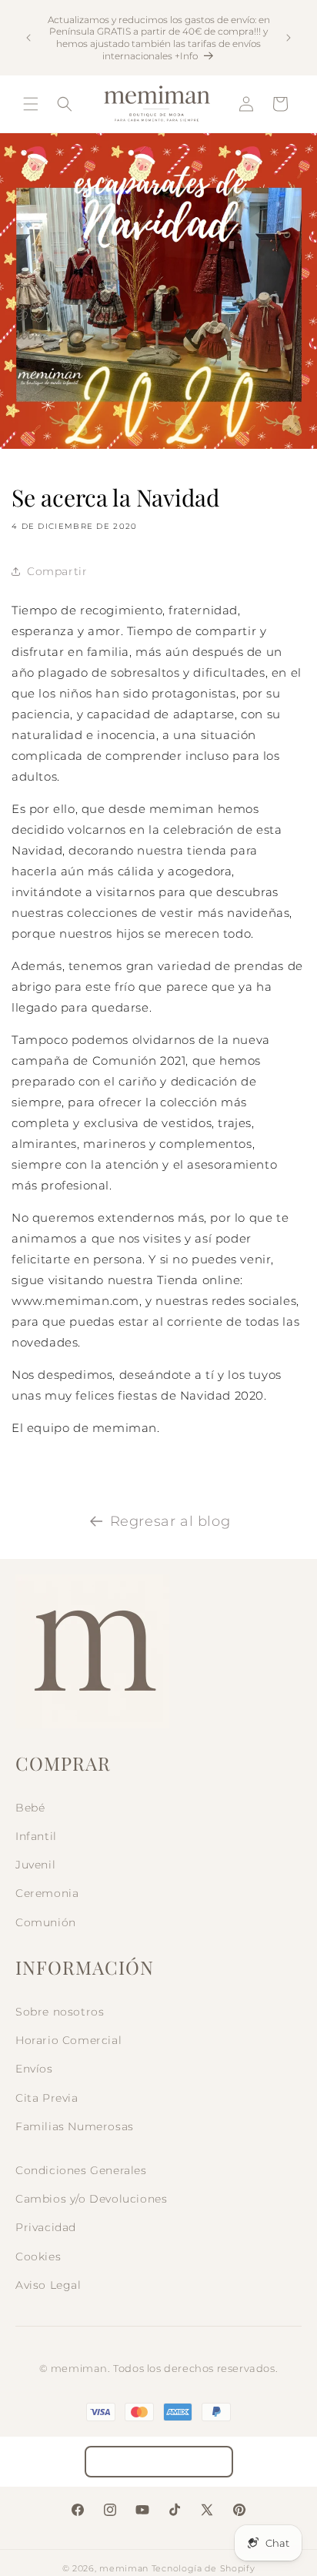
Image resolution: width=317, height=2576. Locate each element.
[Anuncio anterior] (28, 38)
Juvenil (35, 1865)
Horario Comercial (68, 2040)
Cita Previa (47, 2098)
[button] (31, 104)
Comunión (46, 1922)
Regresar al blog (170, 1521)
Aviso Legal (48, 2285)
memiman (124, 2568)
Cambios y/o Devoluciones (91, 2199)
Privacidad (46, 2227)
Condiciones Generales (81, 2170)
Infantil (36, 1836)
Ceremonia (47, 1893)
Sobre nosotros (60, 2012)
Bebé (30, 1808)
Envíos (34, 2069)
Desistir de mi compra (159, 2462)
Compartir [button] (57, 571)
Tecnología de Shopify (204, 2568)
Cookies (38, 2257)
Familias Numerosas (75, 2126)
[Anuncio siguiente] (289, 38)
